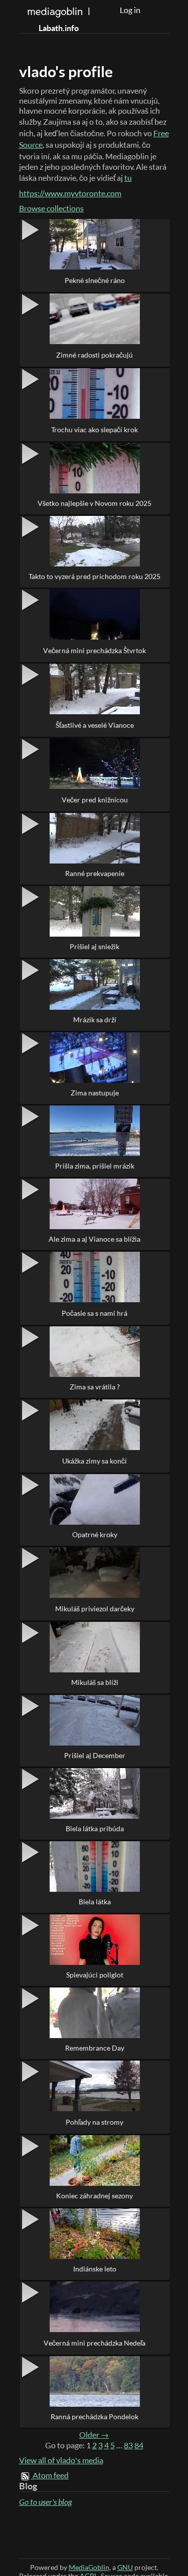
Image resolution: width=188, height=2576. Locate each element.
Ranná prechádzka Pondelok (95, 2416)
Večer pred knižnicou (95, 800)
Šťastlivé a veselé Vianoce (95, 725)
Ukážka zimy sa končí (95, 1461)
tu (128, 178)
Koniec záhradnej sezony (95, 2196)
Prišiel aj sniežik (95, 946)
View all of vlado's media (61, 2460)
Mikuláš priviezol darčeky (95, 1609)
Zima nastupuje (95, 1093)
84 (139, 2445)
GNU (125, 2567)
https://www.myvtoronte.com (70, 193)
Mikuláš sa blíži (95, 1682)
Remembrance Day (95, 2048)
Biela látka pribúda (95, 1828)
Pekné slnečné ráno (95, 280)
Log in (130, 10)
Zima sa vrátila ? (95, 1387)
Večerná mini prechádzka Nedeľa (95, 2343)
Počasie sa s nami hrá (95, 1313)
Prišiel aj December (95, 1755)
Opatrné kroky (95, 1534)
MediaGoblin (89, 2567)
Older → (94, 2435)
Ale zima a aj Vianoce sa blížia (95, 1239)
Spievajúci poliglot (95, 1975)
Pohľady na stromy (95, 2122)
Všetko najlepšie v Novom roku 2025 (95, 503)
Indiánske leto (95, 2269)
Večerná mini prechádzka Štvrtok (95, 650)
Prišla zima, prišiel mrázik (95, 1166)
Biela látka (95, 1902)
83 (128, 2445)
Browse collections (51, 208)
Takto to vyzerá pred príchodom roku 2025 (95, 576)
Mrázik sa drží (95, 1020)
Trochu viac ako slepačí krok (95, 430)
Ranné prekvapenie (95, 873)
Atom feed (51, 2475)
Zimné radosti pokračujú (95, 355)
